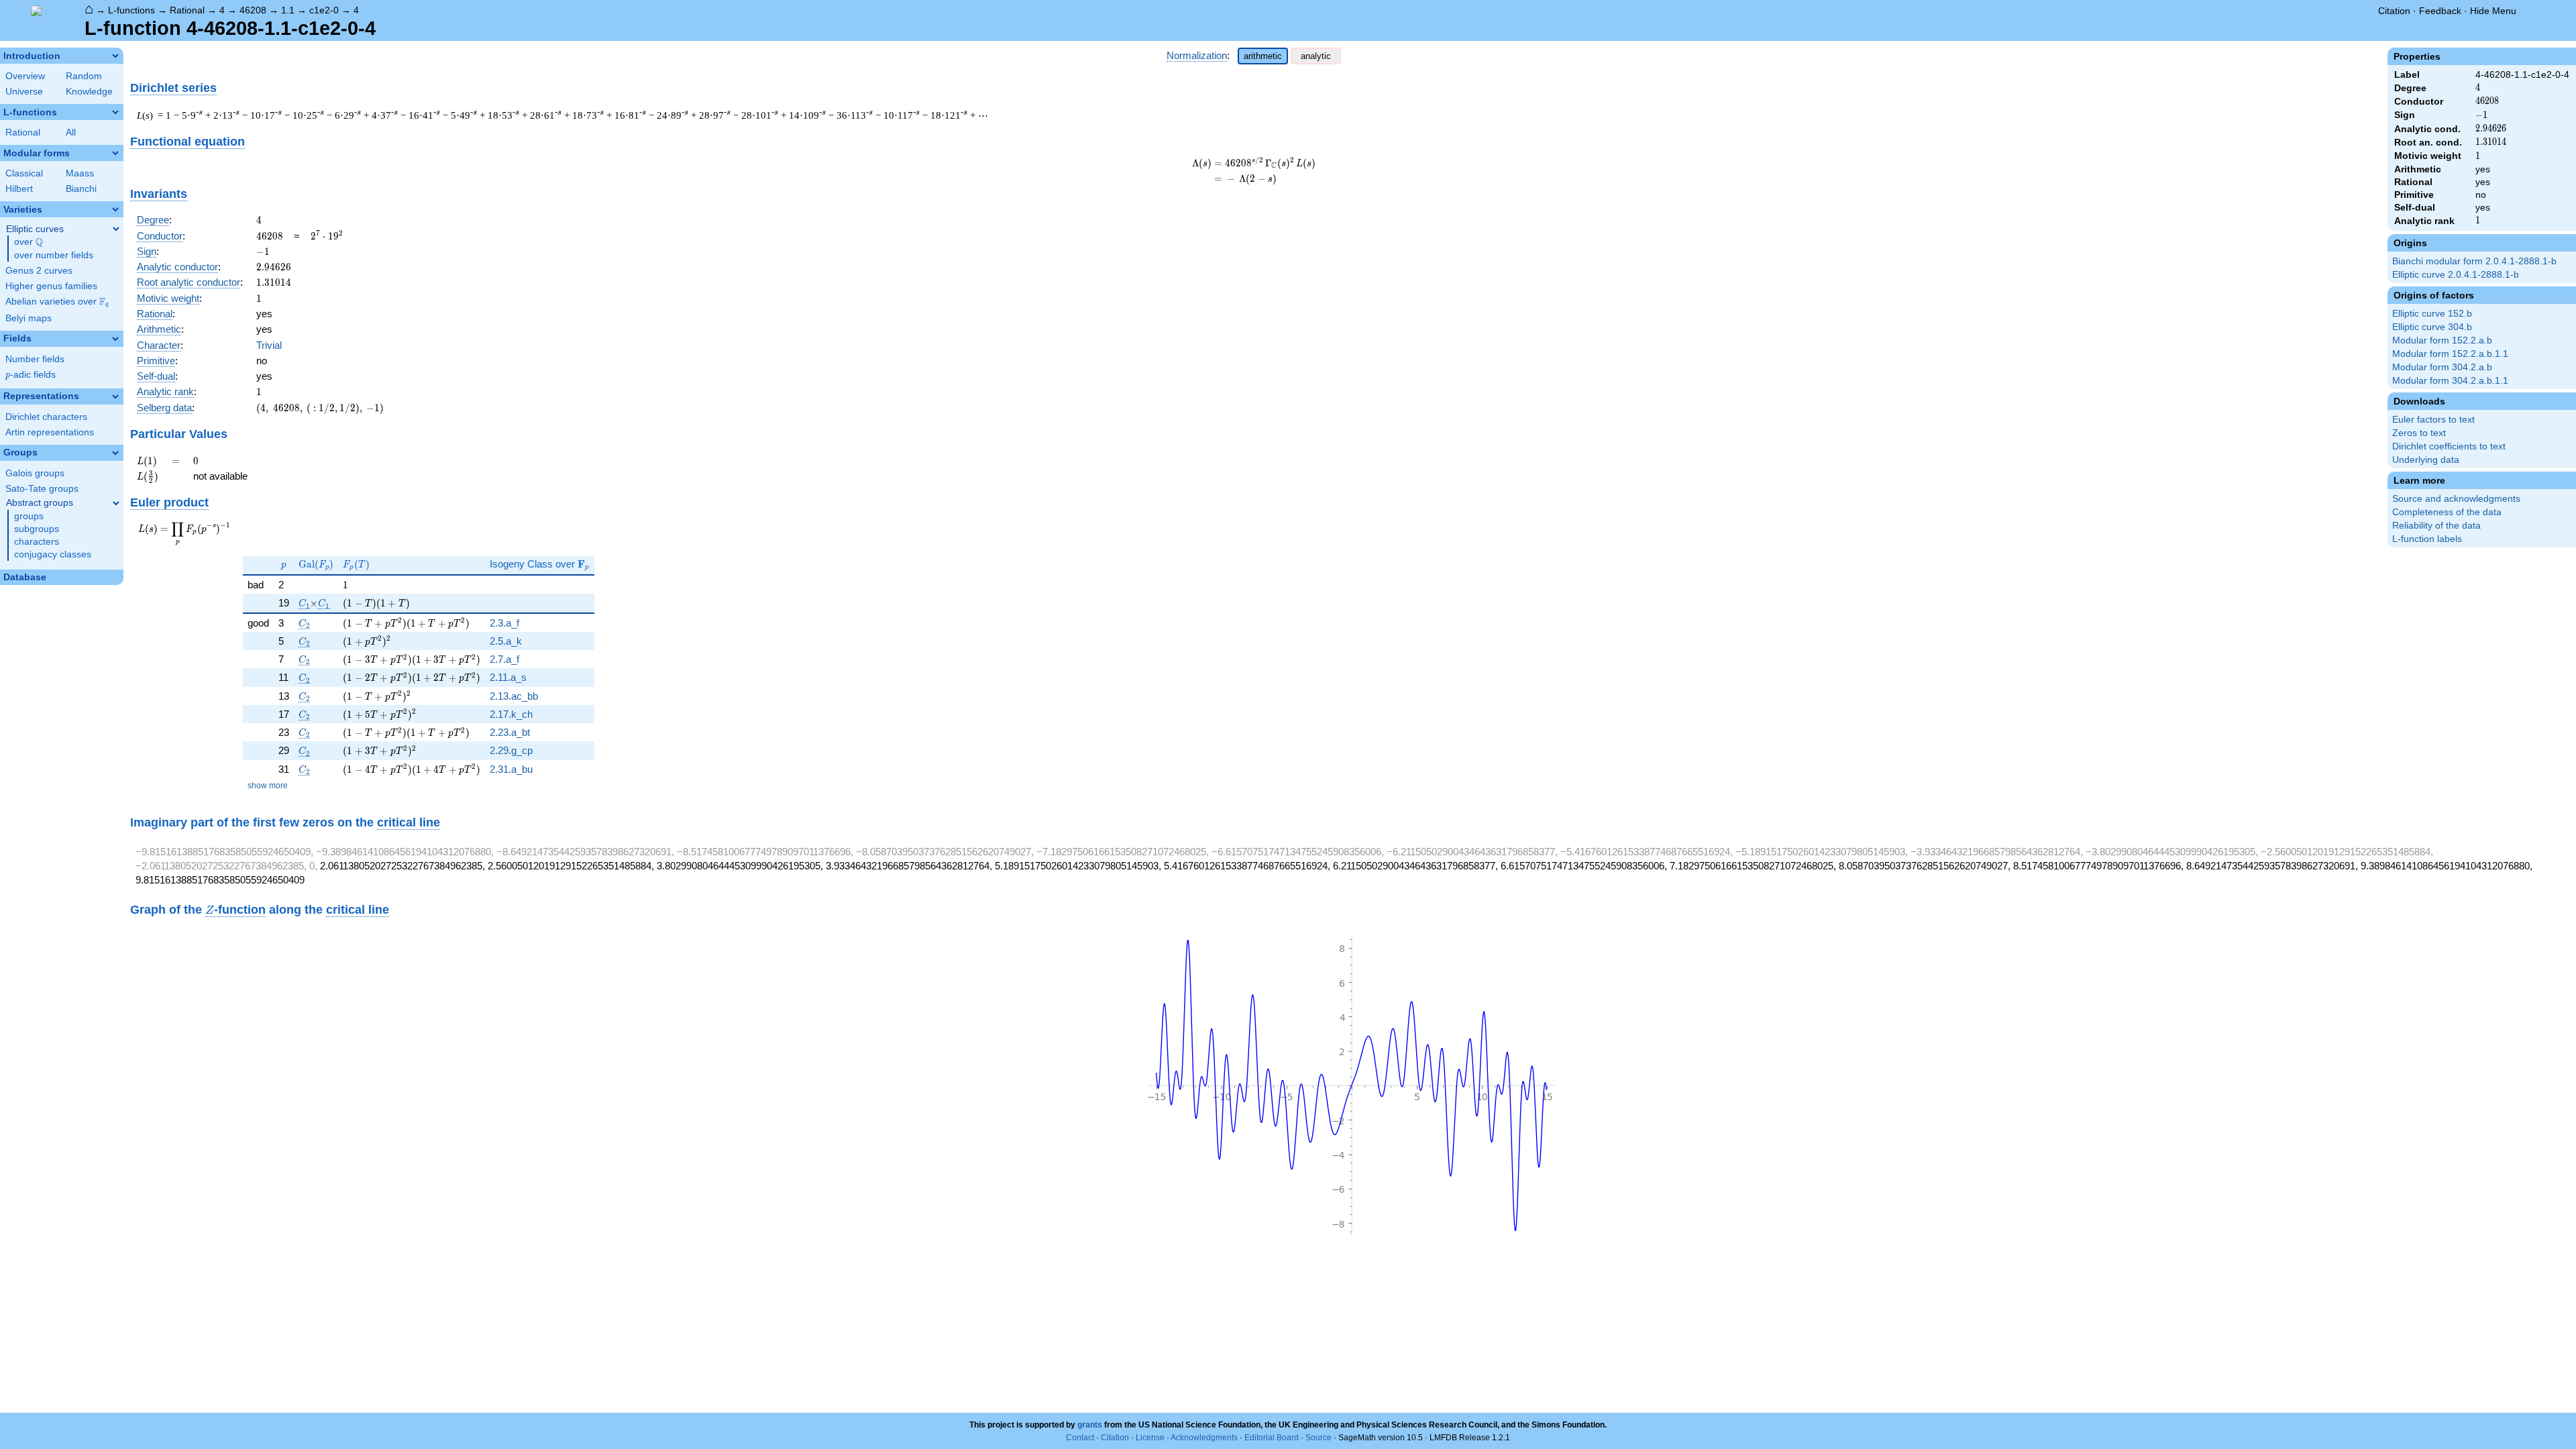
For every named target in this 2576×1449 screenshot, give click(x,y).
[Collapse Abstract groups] (116, 503)
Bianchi (81, 189)
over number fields (54, 255)
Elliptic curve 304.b (2432, 327)
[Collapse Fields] (115, 339)
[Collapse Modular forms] (115, 153)
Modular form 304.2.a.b (2442, 367)
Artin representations (50, 432)
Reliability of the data (2436, 526)
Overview (25, 76)
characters (37, 542)
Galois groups (35, 473)
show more (268, 786)
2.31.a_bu (511, 769)
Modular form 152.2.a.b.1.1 (2450, 354)
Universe (24, 92)
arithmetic (1263, 56)
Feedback (2440, 11)
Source (1319, 1438)
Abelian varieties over (57, 302)
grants (1090, 1425)
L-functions (131, 10)
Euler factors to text (2433, 420)
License (1150, 1438)
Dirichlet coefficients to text (2449, 446)
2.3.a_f (504, 623)
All (71, 132)
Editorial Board (1272, 1438)
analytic (1316, 56)
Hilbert (19, 189)
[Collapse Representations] (115, 396)
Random (84, 76)
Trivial (269, 345)
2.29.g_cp (511, 750)
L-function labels (2427, 539)
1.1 (288, 10)
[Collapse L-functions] (115, 112)
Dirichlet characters (46, 417)
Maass (80, 173)
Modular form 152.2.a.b (2442, 340)
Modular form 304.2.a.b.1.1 (2450, 381)
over (29, 242)
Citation (2394, 11)
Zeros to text (2419, 433)
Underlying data (2426, 460)
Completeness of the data (2447, 512)
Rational (187, 10)
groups (29, 516)
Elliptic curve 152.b (2432, 314)
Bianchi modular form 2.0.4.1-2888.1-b (2474, 261)
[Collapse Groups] (115, 453)
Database (25, 577)
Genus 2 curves (39, 271)
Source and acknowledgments (2456, 499)
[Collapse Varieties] (115, 209)
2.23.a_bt (510, 732)
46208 (253, 10)
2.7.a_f (504, 659)
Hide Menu (2493, 11)
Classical (24, 173)
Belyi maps (29, 318)
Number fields (35, 359)
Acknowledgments (1204, 1438)
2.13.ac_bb (514, 696)
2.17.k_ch (511, 714)
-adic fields (31, 375)
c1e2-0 (324, 10)
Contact (1080, 1438)
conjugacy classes (53, 554)
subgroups (37, 529)
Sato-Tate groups (42, 489)
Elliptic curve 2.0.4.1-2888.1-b (2456, 275)
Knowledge (89, 92)
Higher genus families (51, 286)
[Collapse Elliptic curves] (116, 229)
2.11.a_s (508, 677)
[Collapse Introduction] (115, 56)
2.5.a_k (506, 641)
